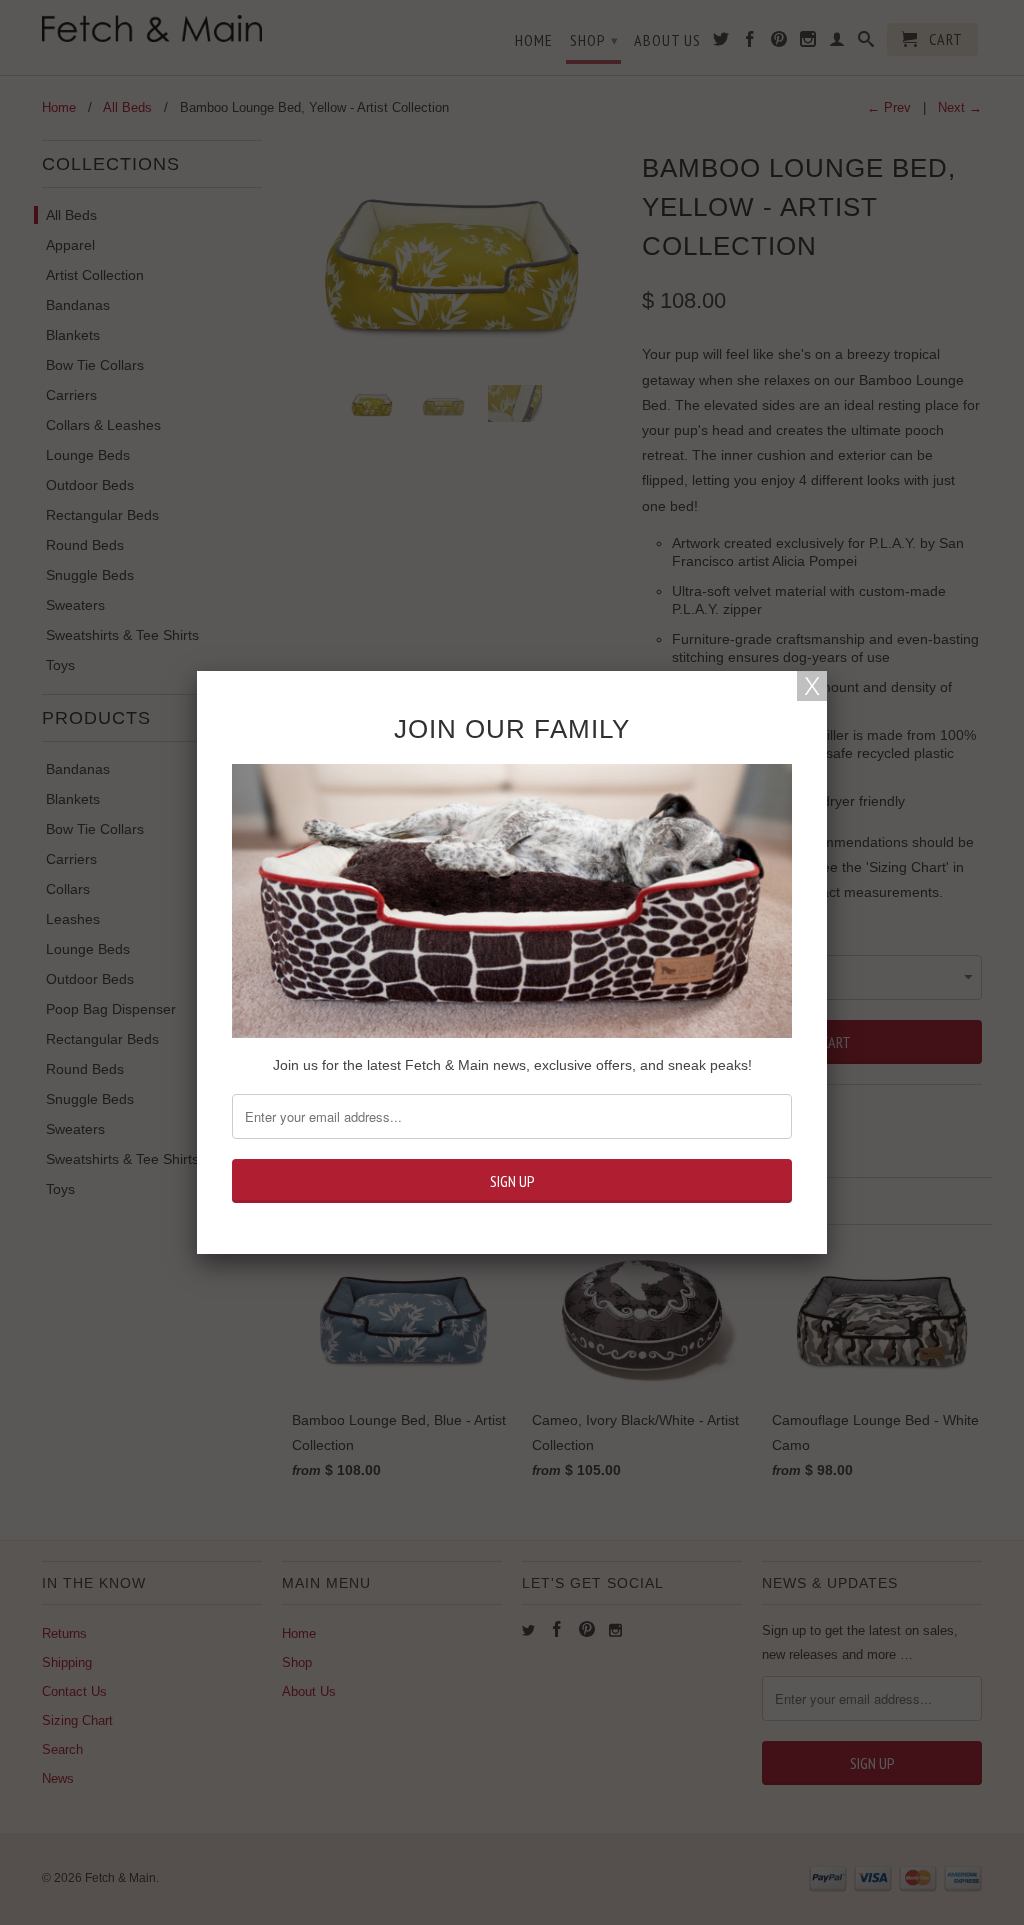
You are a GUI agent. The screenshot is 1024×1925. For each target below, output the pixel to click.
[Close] (812, 686)
